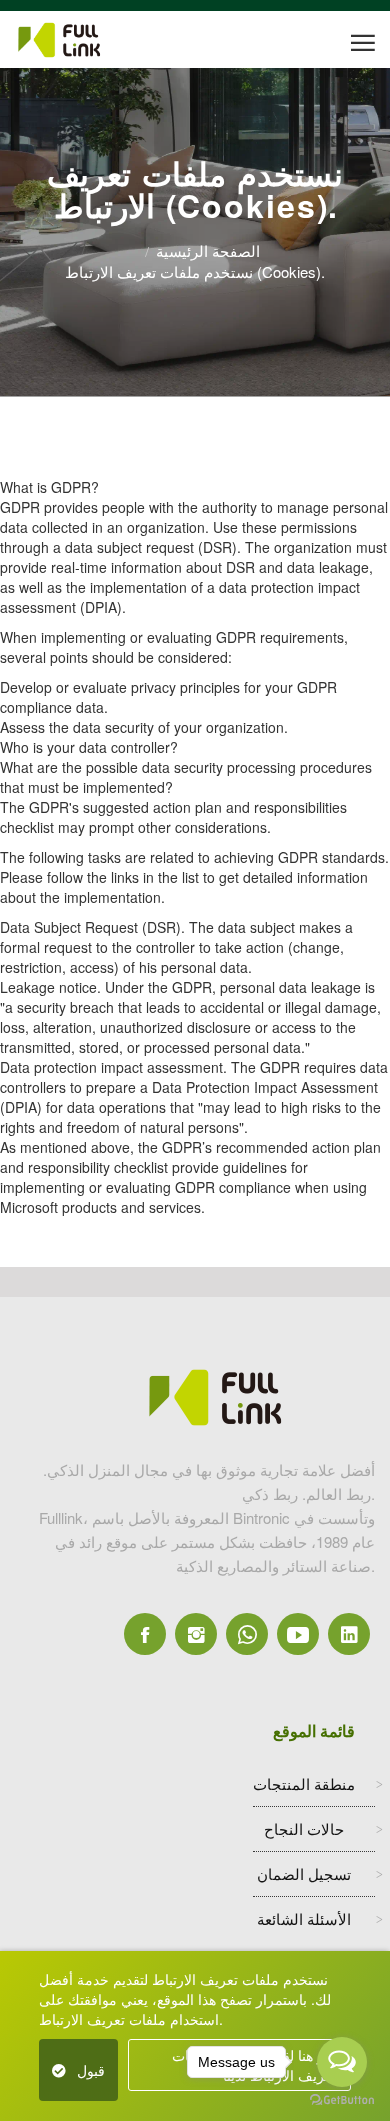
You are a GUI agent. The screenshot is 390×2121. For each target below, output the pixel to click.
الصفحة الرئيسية (208, 250)
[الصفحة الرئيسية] (86, 40)
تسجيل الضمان (304, 1873)
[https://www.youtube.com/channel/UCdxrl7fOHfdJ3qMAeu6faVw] (298, 1634)
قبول (91, 2070)
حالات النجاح (304, 1828)
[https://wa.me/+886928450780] (247, 1634)
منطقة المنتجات (304, 1783)
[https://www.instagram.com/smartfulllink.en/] (196, 1634)
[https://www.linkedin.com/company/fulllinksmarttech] (349, 1634)
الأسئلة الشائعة (304, 1918)
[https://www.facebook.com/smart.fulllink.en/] (145, 1634)
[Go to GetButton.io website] (342, 2100)
